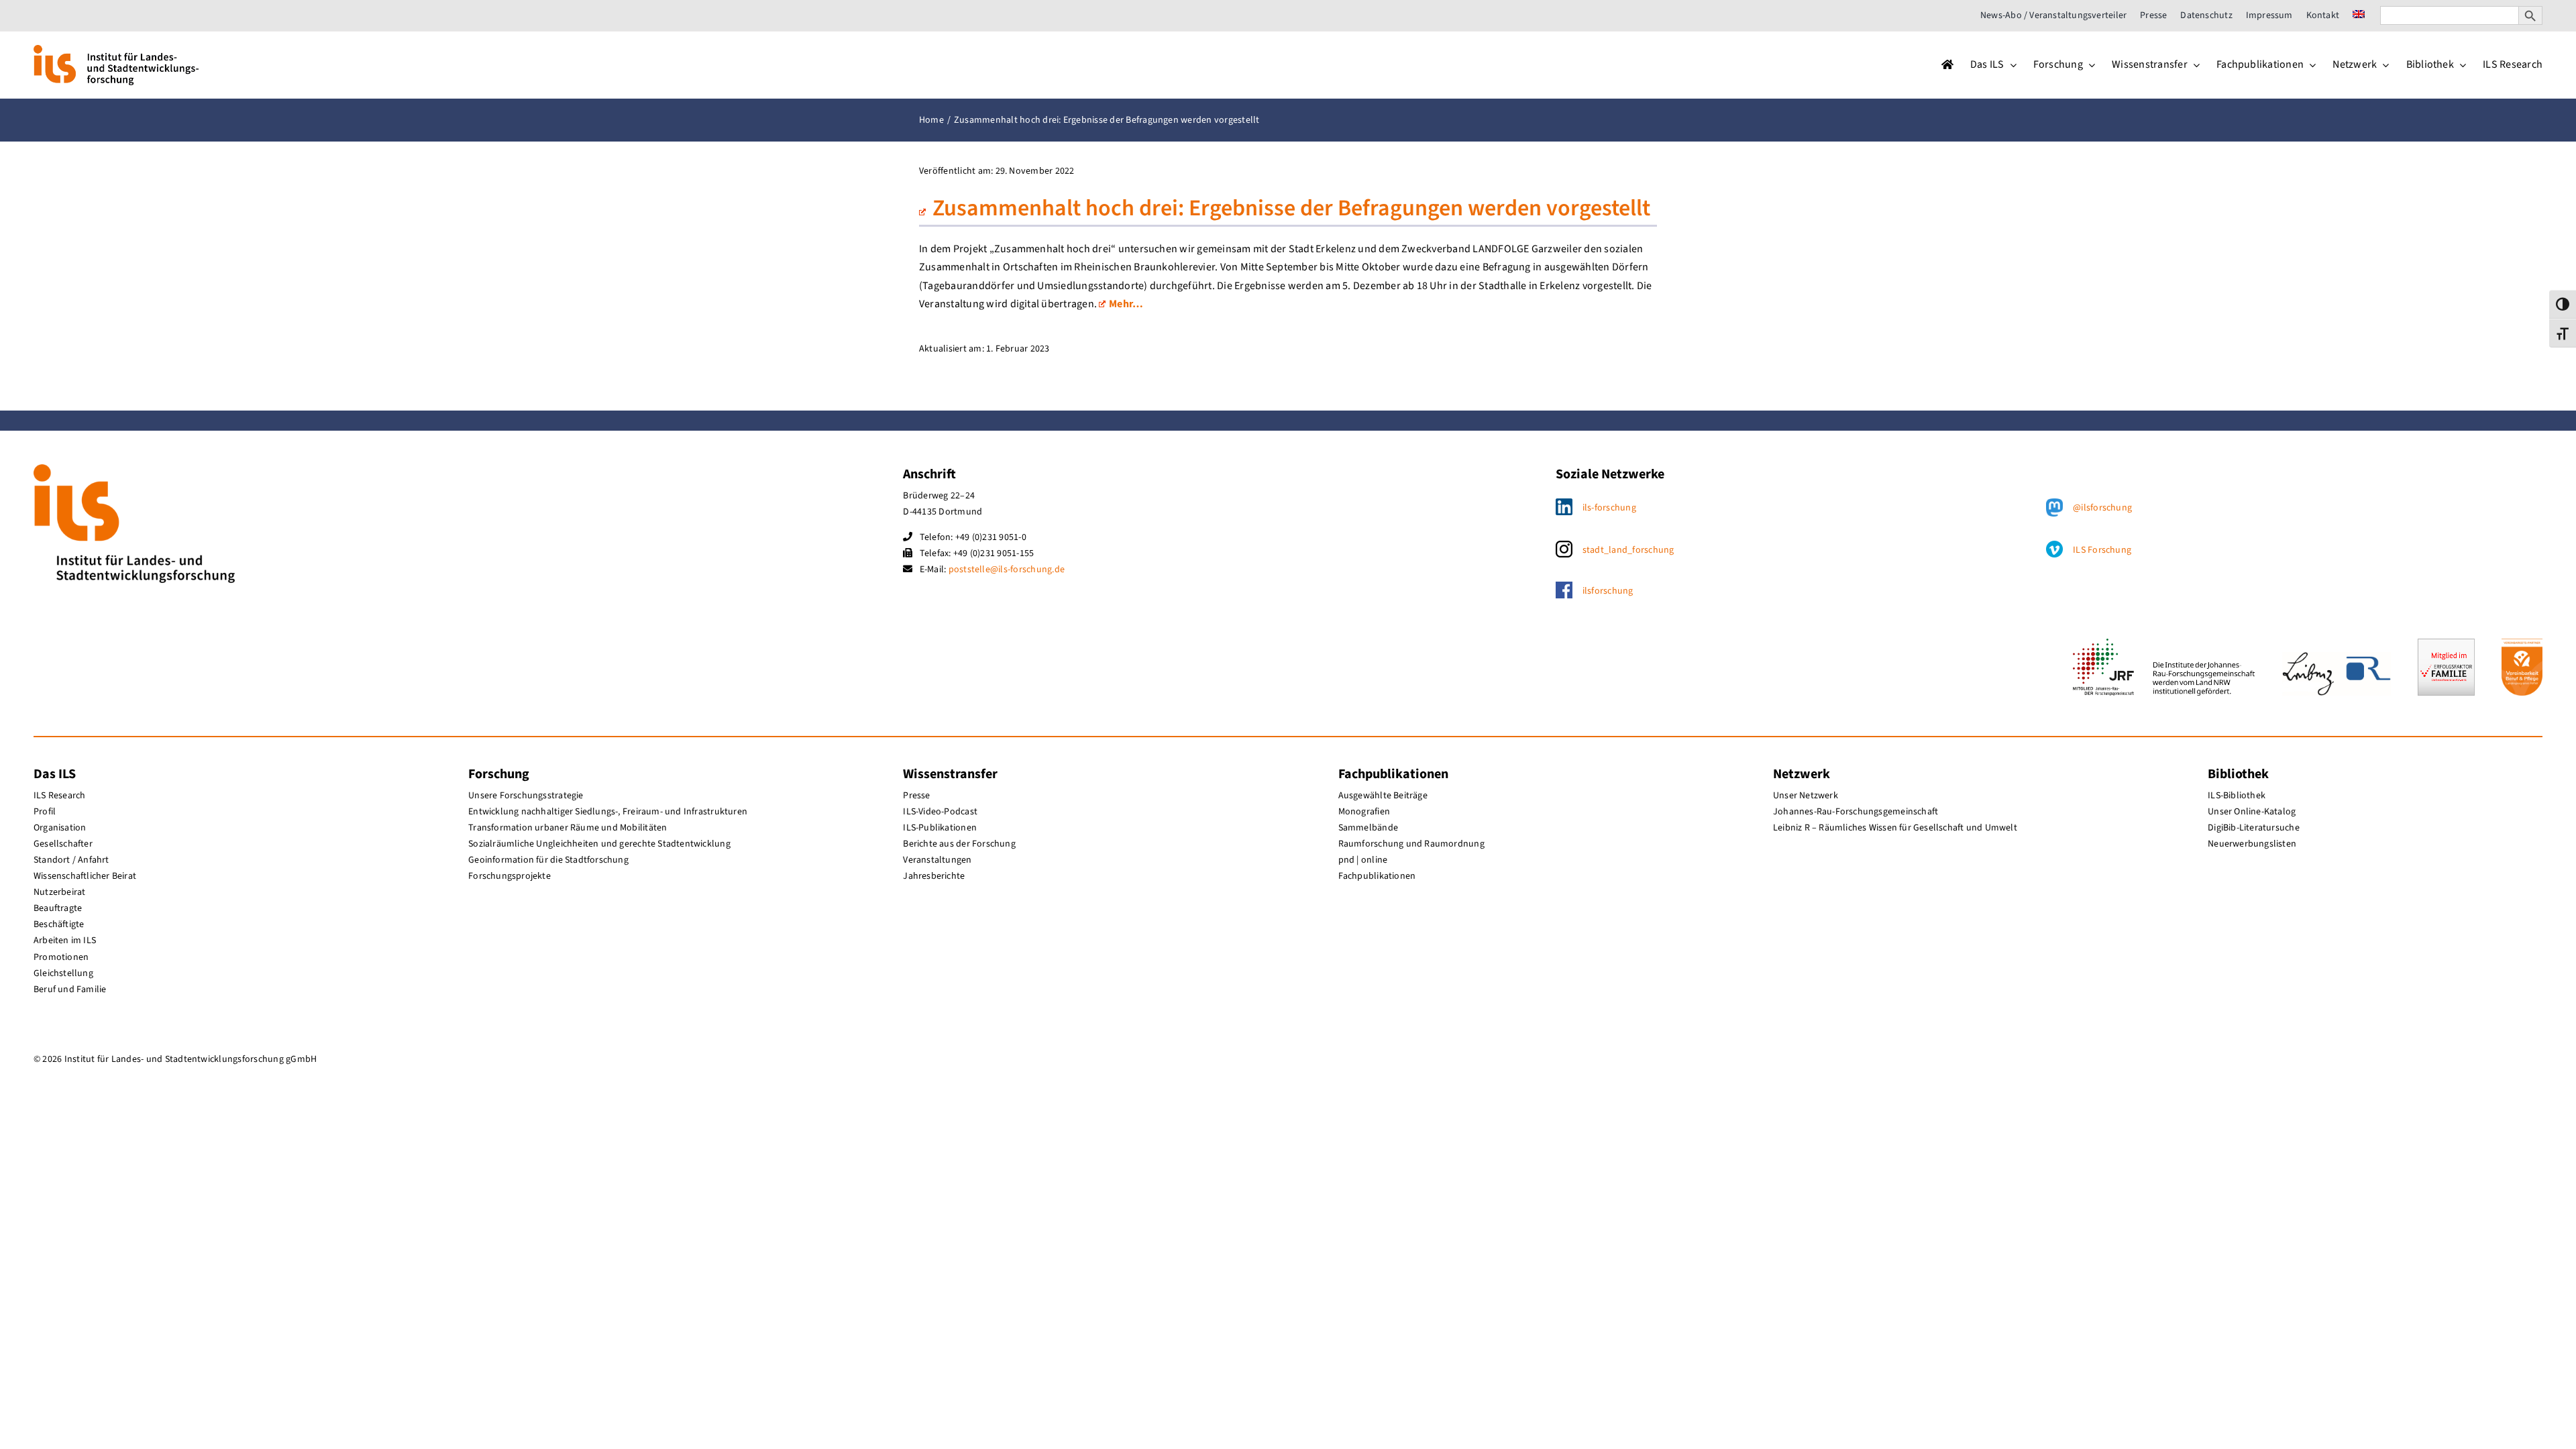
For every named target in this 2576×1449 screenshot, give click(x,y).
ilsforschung (1608, 591)
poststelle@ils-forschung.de (1007, 570)
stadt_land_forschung (1628, 550)
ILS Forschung (2102, 550)
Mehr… (1126, 304)
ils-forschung (1609, 508)
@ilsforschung (2102, 508)
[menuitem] (2359, 15)
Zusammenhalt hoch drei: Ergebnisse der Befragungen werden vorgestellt (1291, 208)
